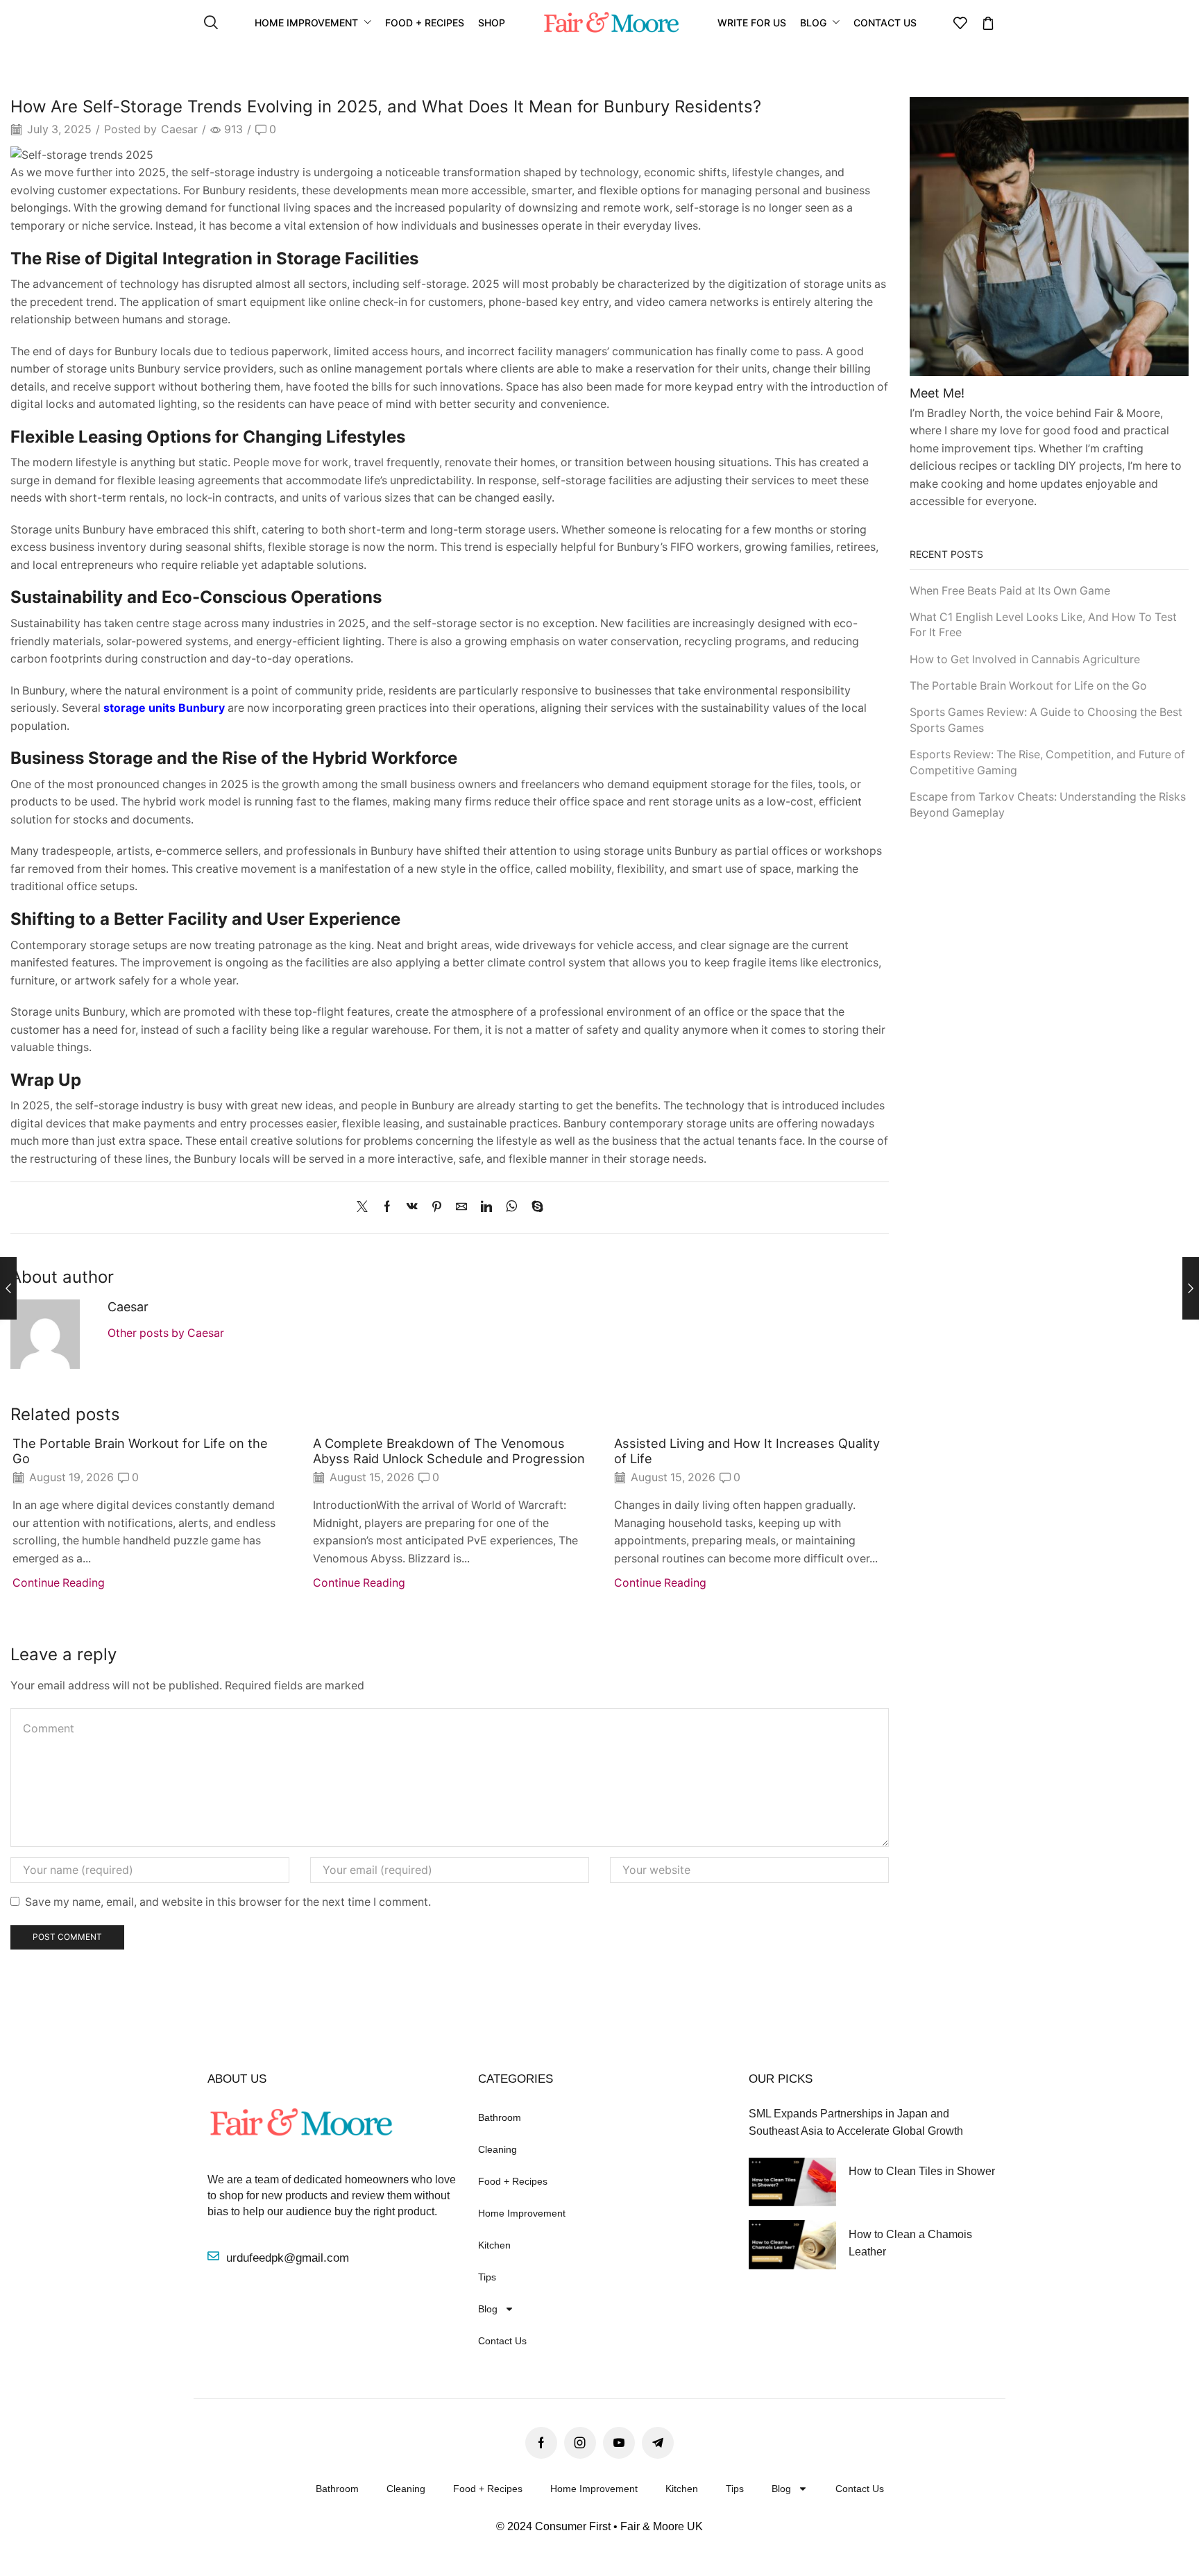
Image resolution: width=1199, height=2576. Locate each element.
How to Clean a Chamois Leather (910, 2243)
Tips (487, 2277)
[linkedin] (486, 1208)
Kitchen (494, 2245)
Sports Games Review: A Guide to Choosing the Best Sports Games (1046, 720)
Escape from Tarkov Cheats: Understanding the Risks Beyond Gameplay (1048, 805)
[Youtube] (619, 2443)
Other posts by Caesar (166, 1333)
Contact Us (502, 2341)
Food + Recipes (513, 2181)
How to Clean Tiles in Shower (922, 2171)
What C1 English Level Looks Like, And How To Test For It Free (1043, 625)
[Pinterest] (437, 1208)
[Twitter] (366, 1208)
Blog (488, 2309)
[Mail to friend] (461, 1208)
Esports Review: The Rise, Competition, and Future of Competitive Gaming (1047, 762)
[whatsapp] (512, 1208)
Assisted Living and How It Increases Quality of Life (747, 1451)
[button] (211, 23)
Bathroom (500, 2117)
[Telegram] (658, 2443)
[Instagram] (580, 2443)
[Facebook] (387, 1208)
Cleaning (498, 2149)
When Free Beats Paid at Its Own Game (1010, 591)
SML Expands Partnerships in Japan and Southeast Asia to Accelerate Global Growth (856, 2122)
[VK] (412, 1208)
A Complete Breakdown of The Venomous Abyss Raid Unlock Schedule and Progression (449, 1451)
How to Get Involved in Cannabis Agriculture (1025, 659)
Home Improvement (522, 2213)
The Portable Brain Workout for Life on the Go (140, 1451)
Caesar (179, 129)
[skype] (534, 1208)
